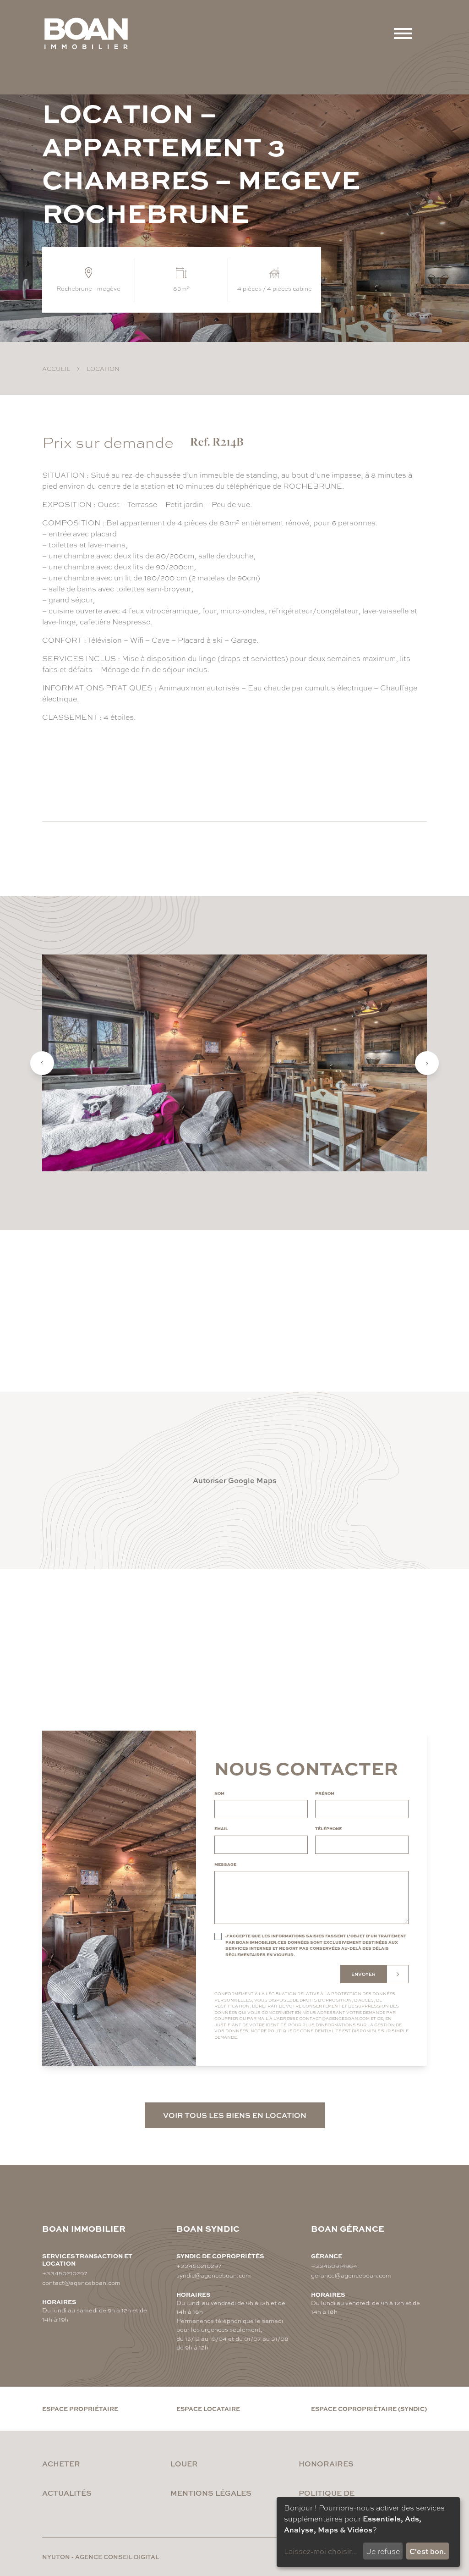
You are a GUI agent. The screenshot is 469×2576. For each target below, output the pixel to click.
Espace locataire (208, 2408)
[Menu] (403, 33)
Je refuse (383, 2551)
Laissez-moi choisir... (320, 2551)
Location (103, 368)
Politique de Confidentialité (304, 2031)
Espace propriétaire (80, 2408)
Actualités (67, 2493)
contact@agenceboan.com (334, 2018)
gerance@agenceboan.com (351, 2275)
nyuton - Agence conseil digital (101, 2557)
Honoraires (326, 2463)
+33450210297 (65, 2273)
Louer (184, 2463)
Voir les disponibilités (112, 772)
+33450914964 (334, 2265)
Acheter (61, 2463)
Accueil (56, 368)
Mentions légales (211, 2493)
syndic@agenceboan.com (214, 2275)
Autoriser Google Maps (235, 1480)
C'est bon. (428, 2551)
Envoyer (363, 1974)
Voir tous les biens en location (235, 2115)
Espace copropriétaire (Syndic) (369, 2408)
